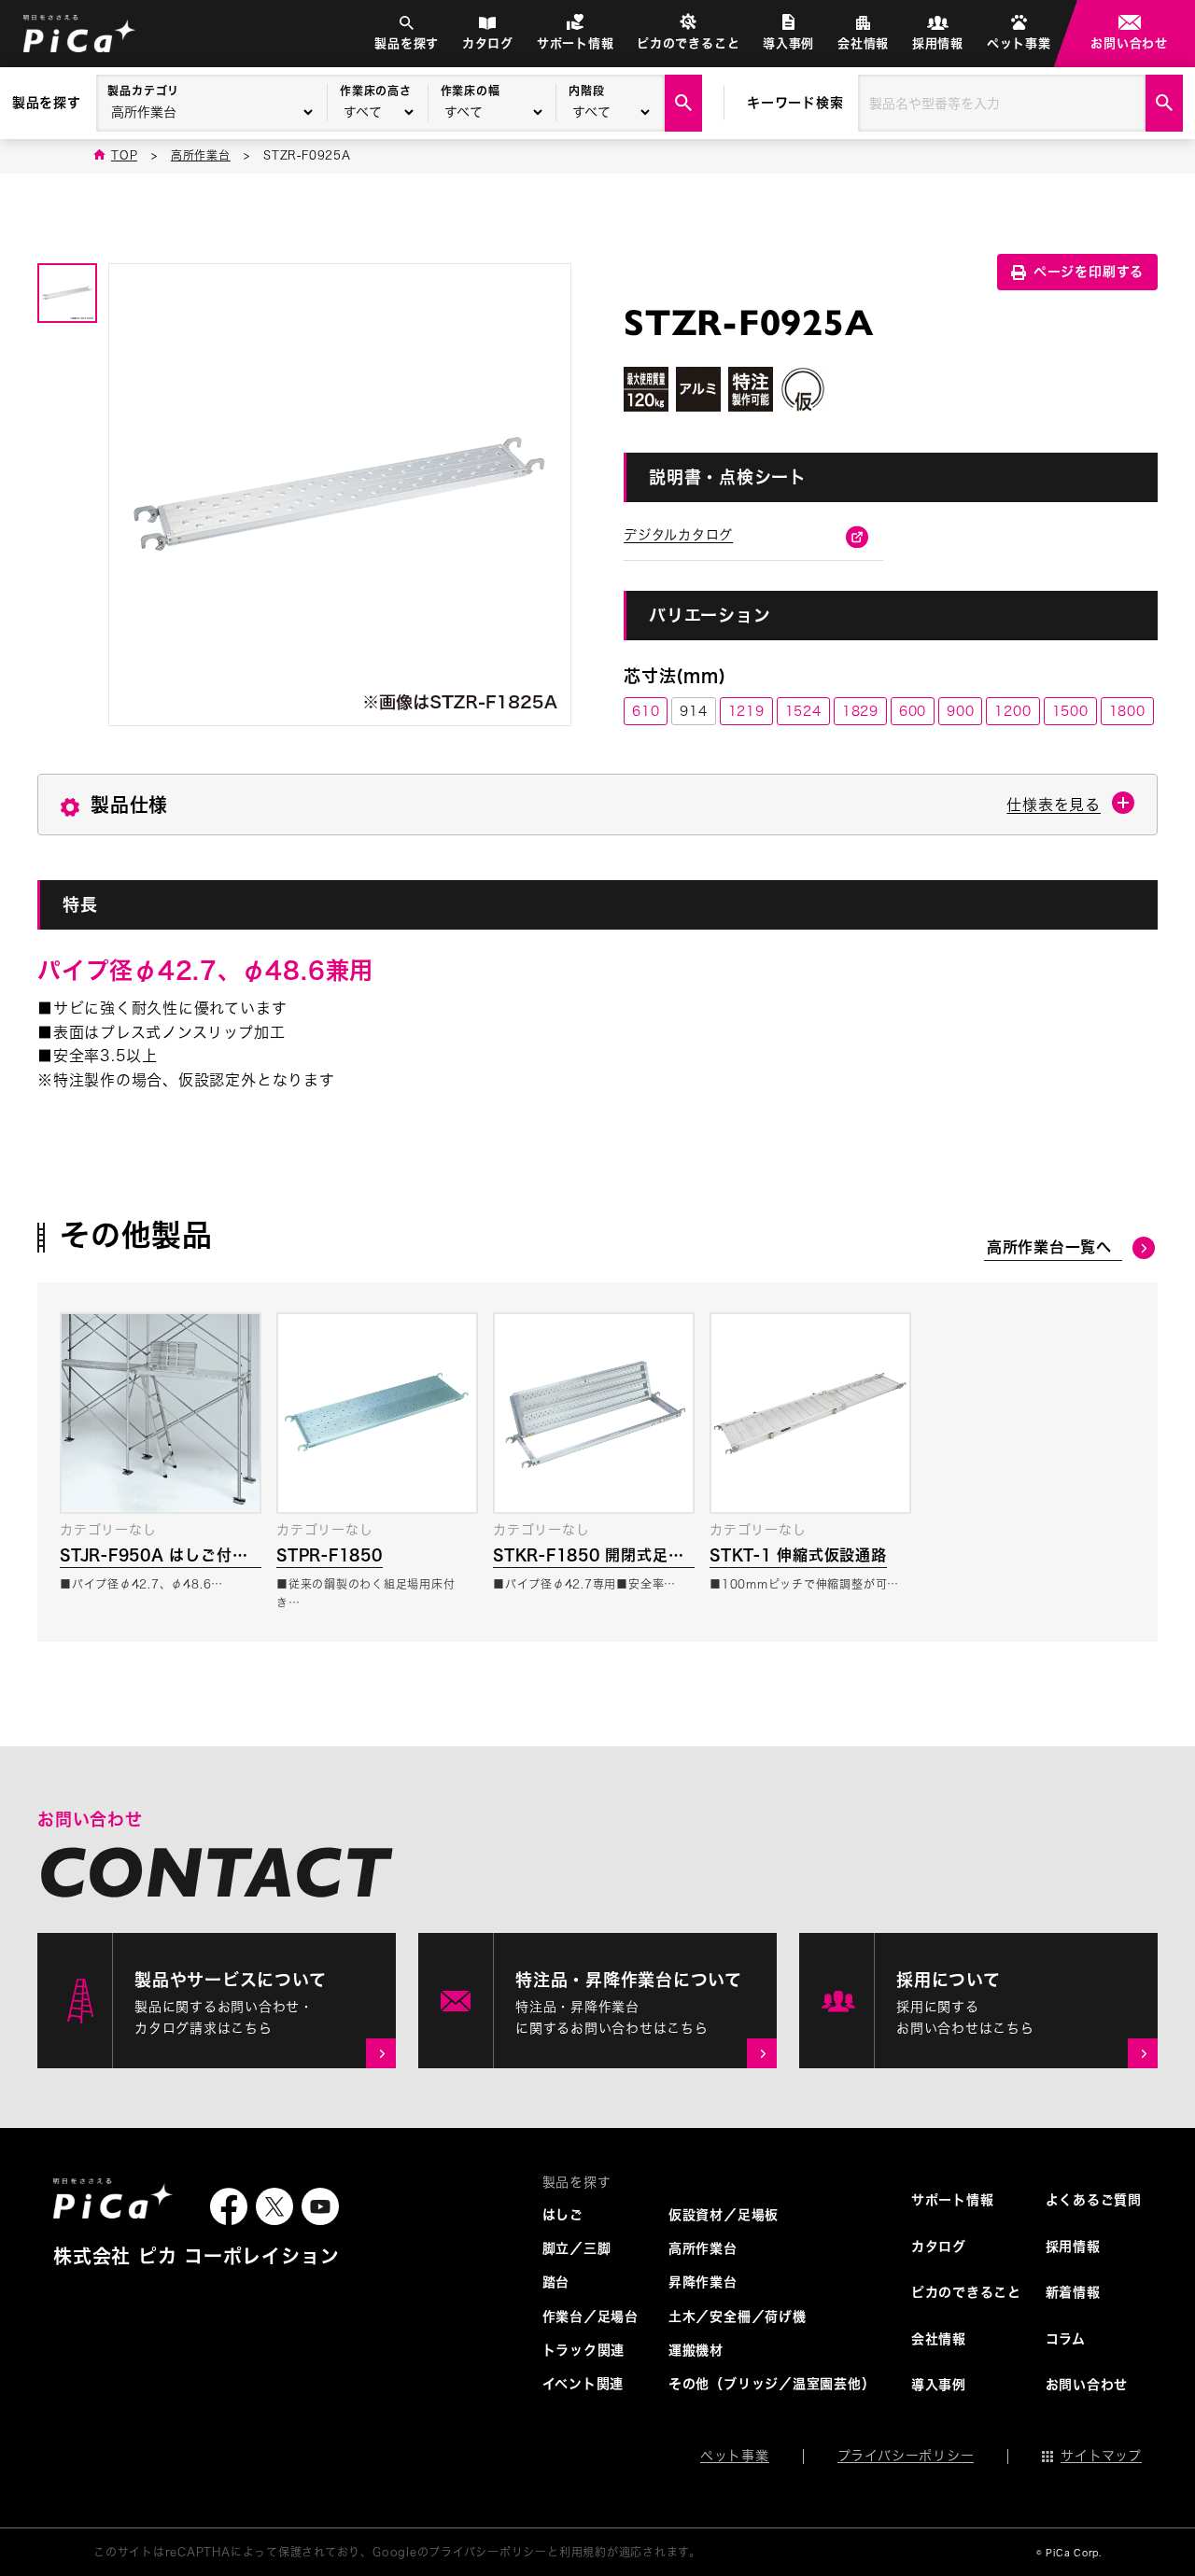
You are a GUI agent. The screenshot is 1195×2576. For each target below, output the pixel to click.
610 (646, 711)
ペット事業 (1019, 43)
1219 (746, 711)
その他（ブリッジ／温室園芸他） (772, 2384)
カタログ (488, 43)
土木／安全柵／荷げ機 (738, 2317)
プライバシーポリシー (906, 2456)
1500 (1070, 711)
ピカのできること (688, 43)
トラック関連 (584, 2350)
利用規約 (583, 2552)
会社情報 (863, 43)
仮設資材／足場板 (724, 2215)
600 (913, 711)
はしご (563, 2215)
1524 (803, 711)
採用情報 (938, 43)
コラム (1066, 2339)
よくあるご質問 (1094, 2200)
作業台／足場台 (590, 2317)
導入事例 (788, 43)
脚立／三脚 (577, 2248)
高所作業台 (703, 2248)
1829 (860, 711)
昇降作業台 (703, 2282)
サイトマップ (1101, 2456)
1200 (1012, 711)
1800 (1127, 711)
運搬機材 (696, 2350)
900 (960, 711)
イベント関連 (583, 2384)
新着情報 (1073, 2292)
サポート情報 (576, 43)
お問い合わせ (1129, 43)
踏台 (556, 2282)
